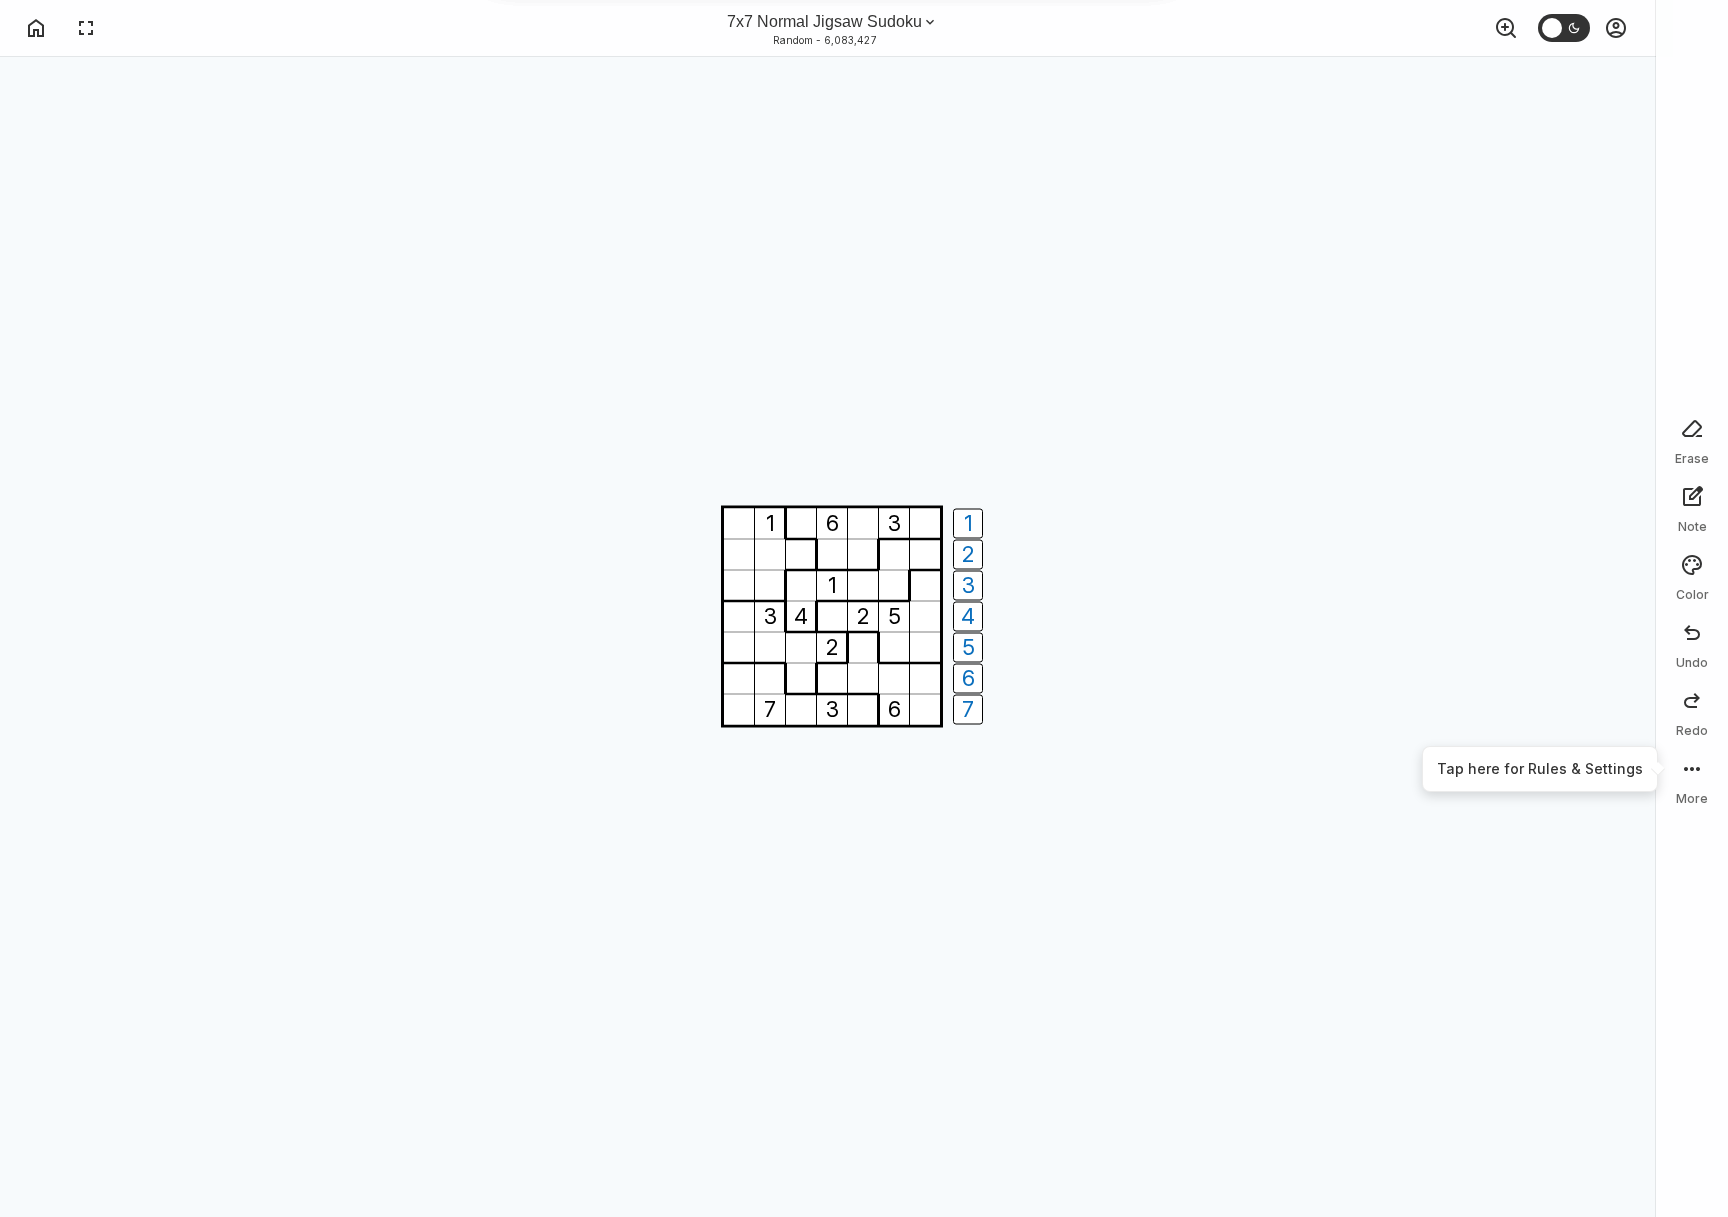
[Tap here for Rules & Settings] (1692, 779)
